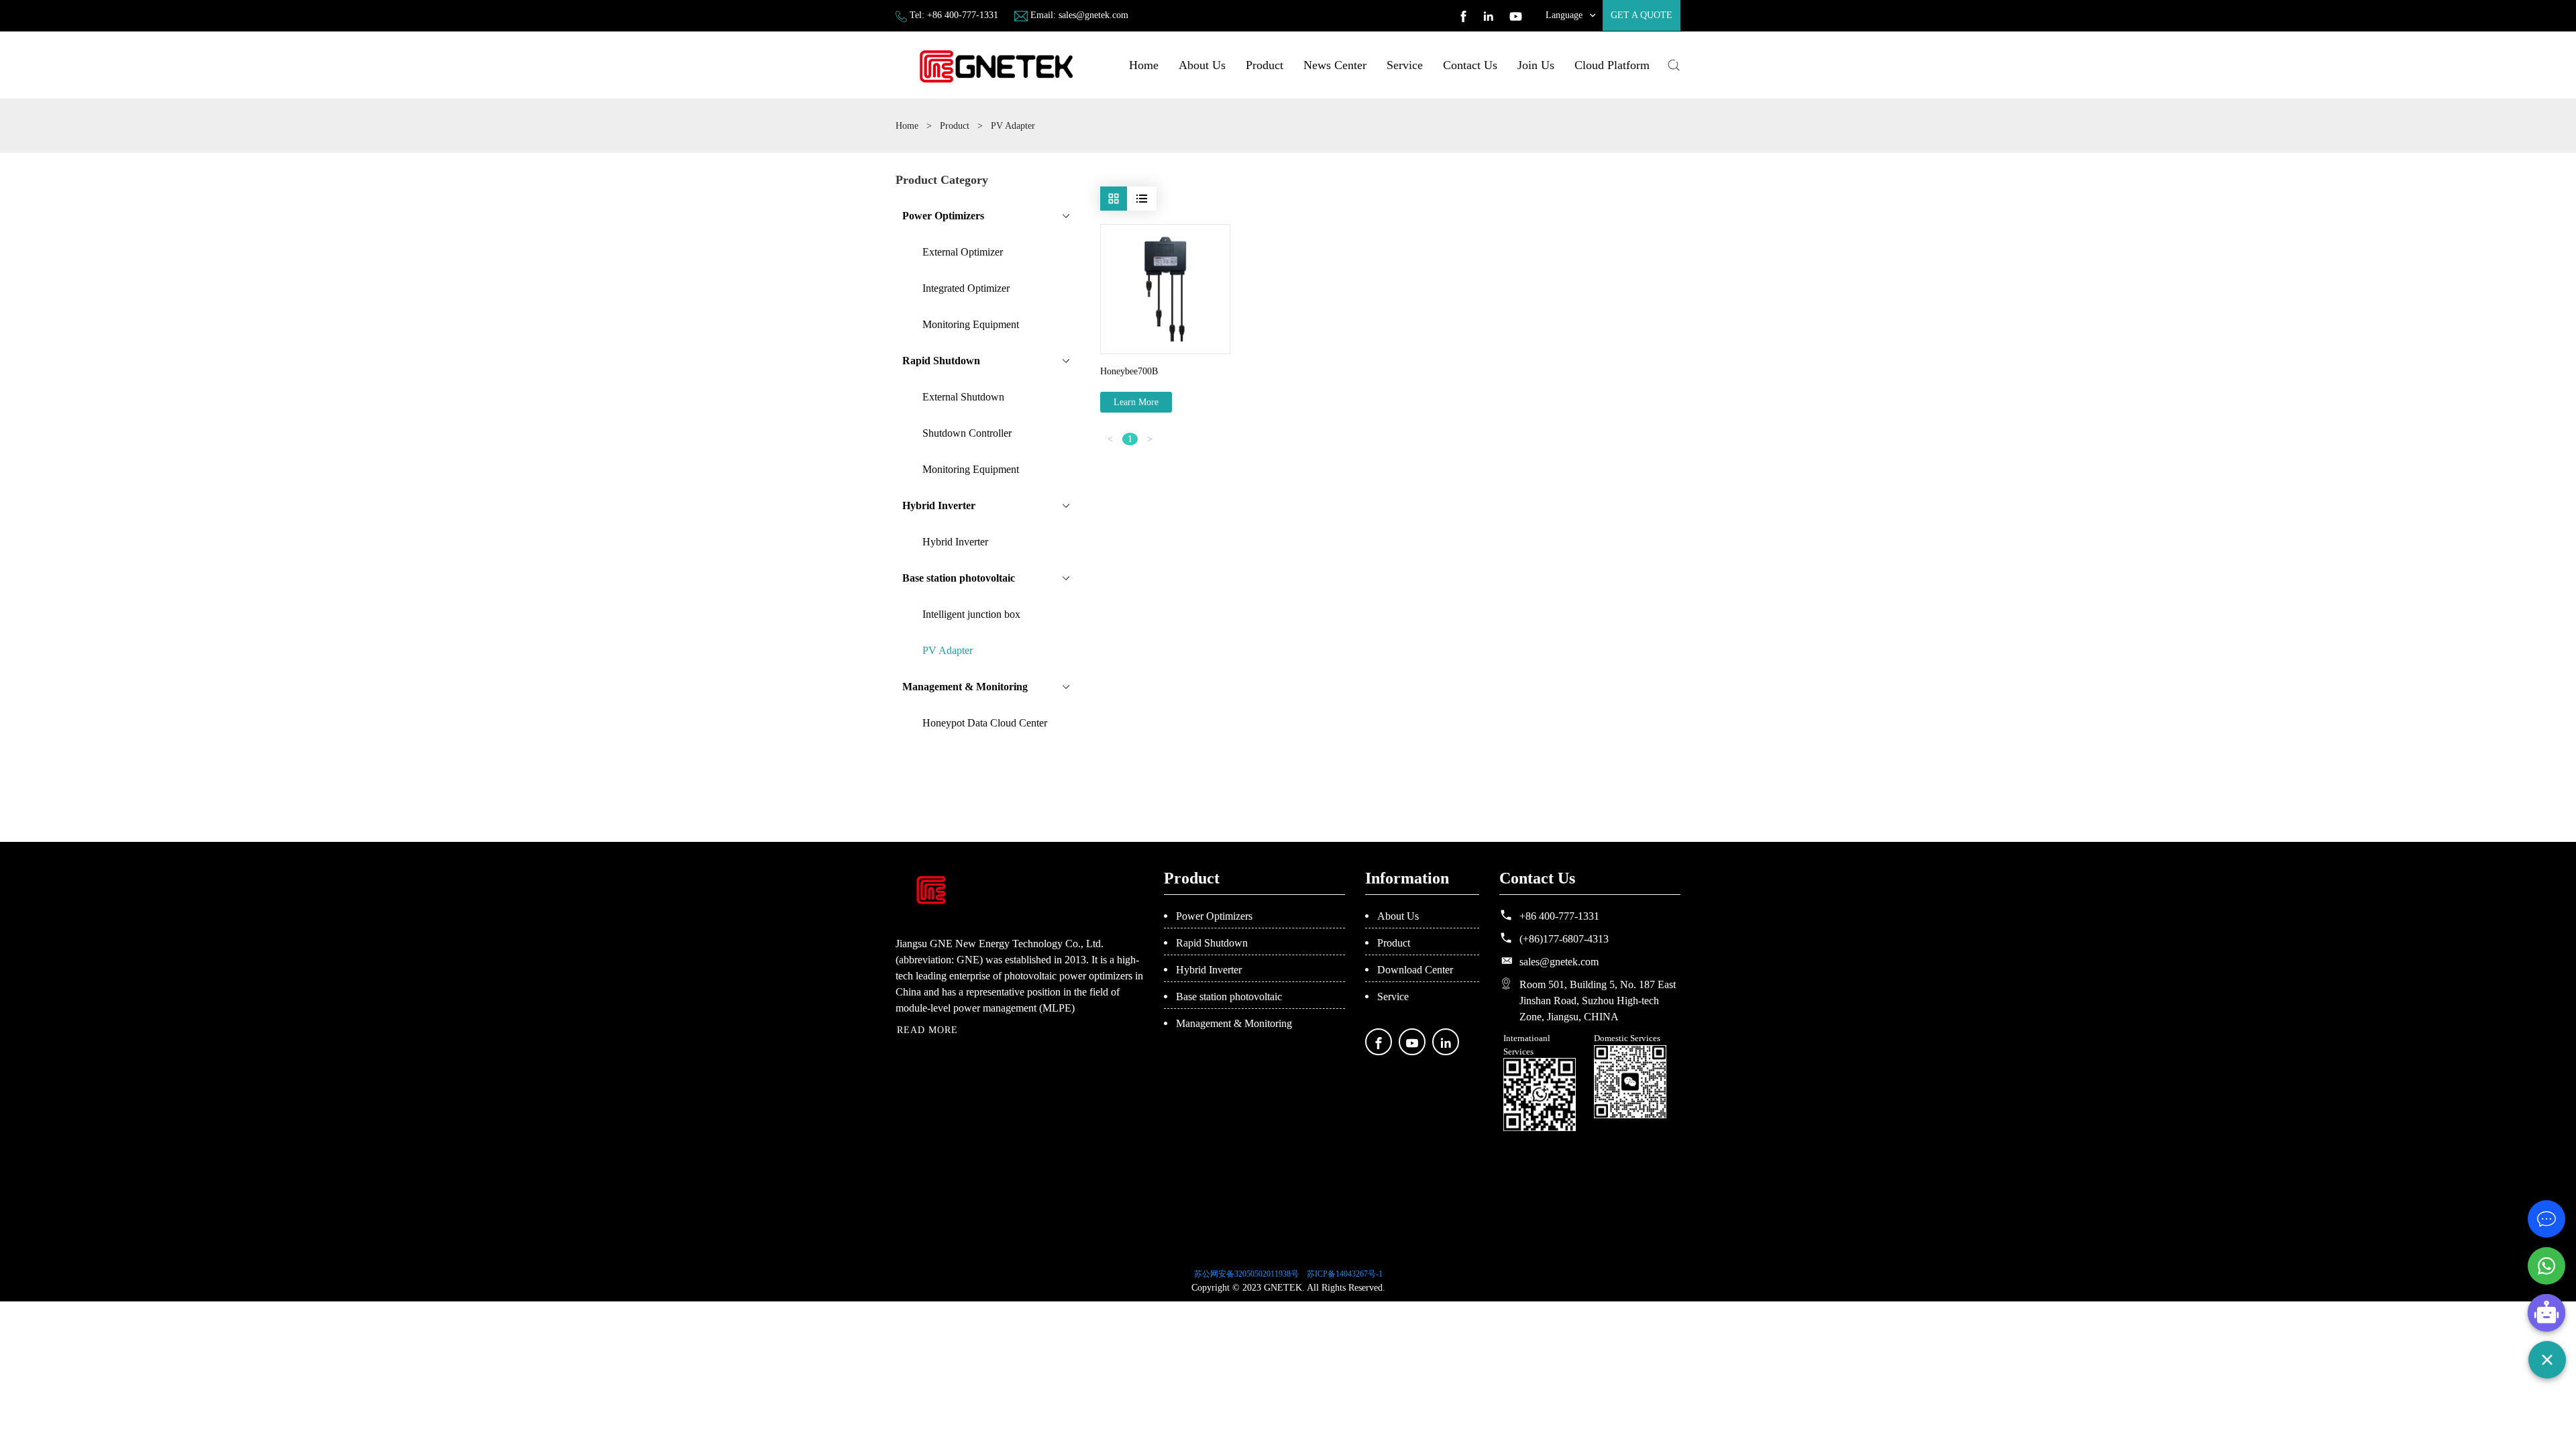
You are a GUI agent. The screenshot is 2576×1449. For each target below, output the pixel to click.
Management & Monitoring (1234, 1023)
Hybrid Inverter (1209, 970)
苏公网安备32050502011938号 (1246, 1274)
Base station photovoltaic (1229, 997)
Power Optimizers (1214, 916)
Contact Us (1470, 65)
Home (1144, 65)
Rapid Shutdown (1212, 943)
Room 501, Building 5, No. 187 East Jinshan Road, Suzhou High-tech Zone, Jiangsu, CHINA (1598, 1001)
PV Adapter (1013, 126)
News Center (1335, 65)
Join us (1536, 65)
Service (1405, 65)
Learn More (1136, 402)
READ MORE (927, 1030)
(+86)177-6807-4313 (1564, 939)
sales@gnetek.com (1093, 15)
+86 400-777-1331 (963, 15)
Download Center (1415, 970)
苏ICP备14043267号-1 (1345, 1274)
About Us (1202, 65)
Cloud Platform (1612, 65)
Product (1265, 65)
